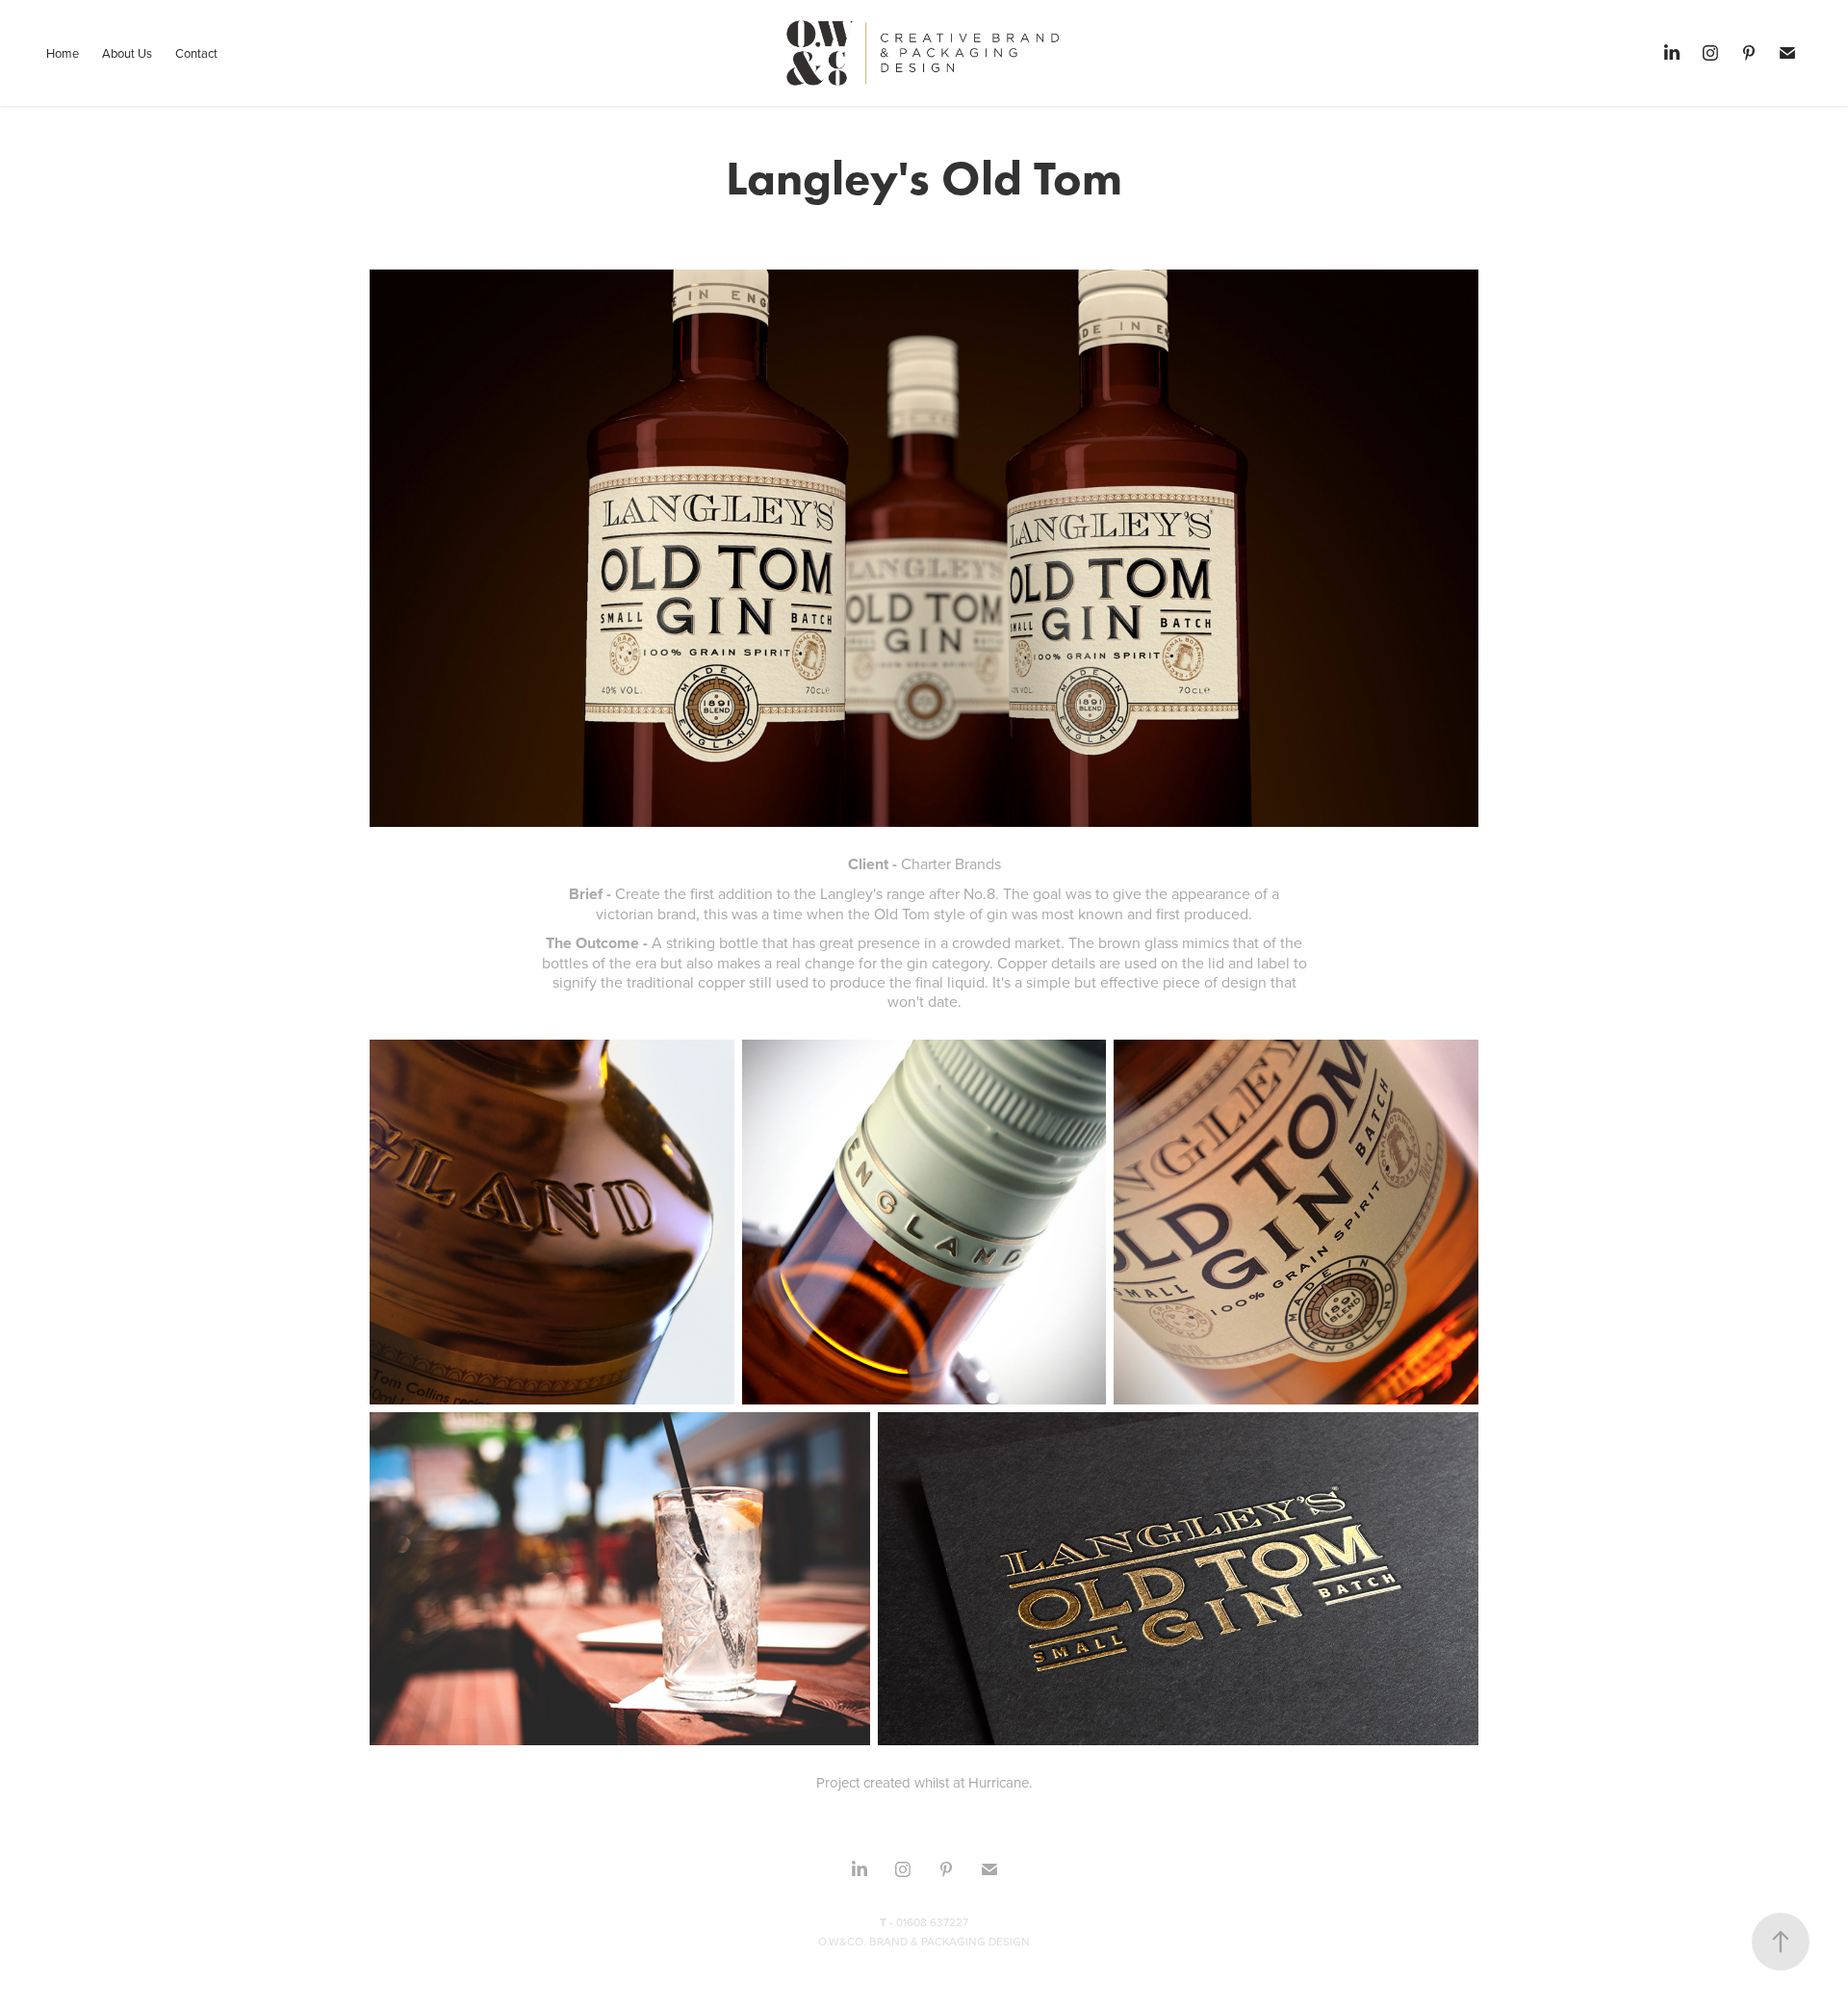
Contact (196, 53)
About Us (127, 53)
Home (63, 53)
